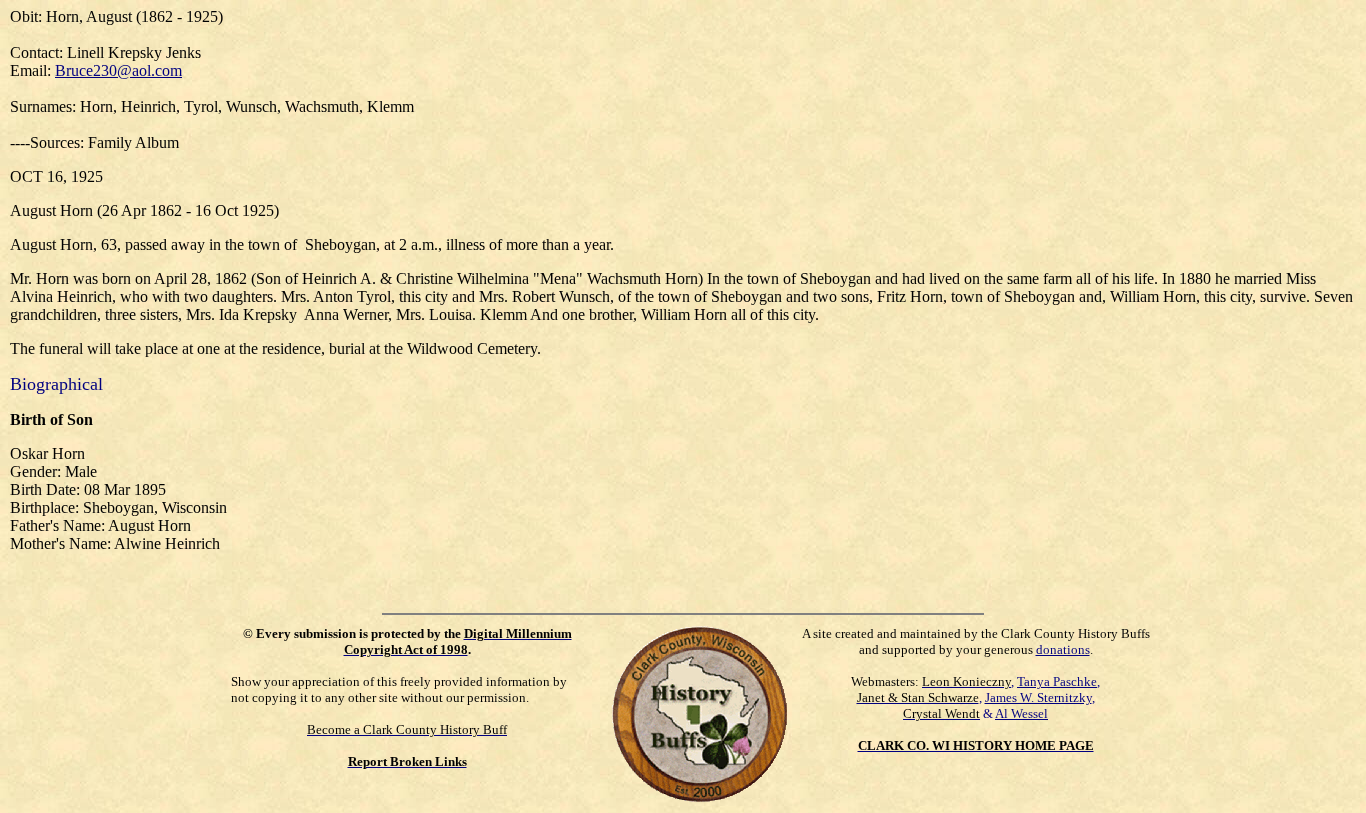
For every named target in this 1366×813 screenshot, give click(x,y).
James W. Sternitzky (1038, 697)
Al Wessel (1021, 713)
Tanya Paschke (1057, 681)
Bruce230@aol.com (118, 70)
